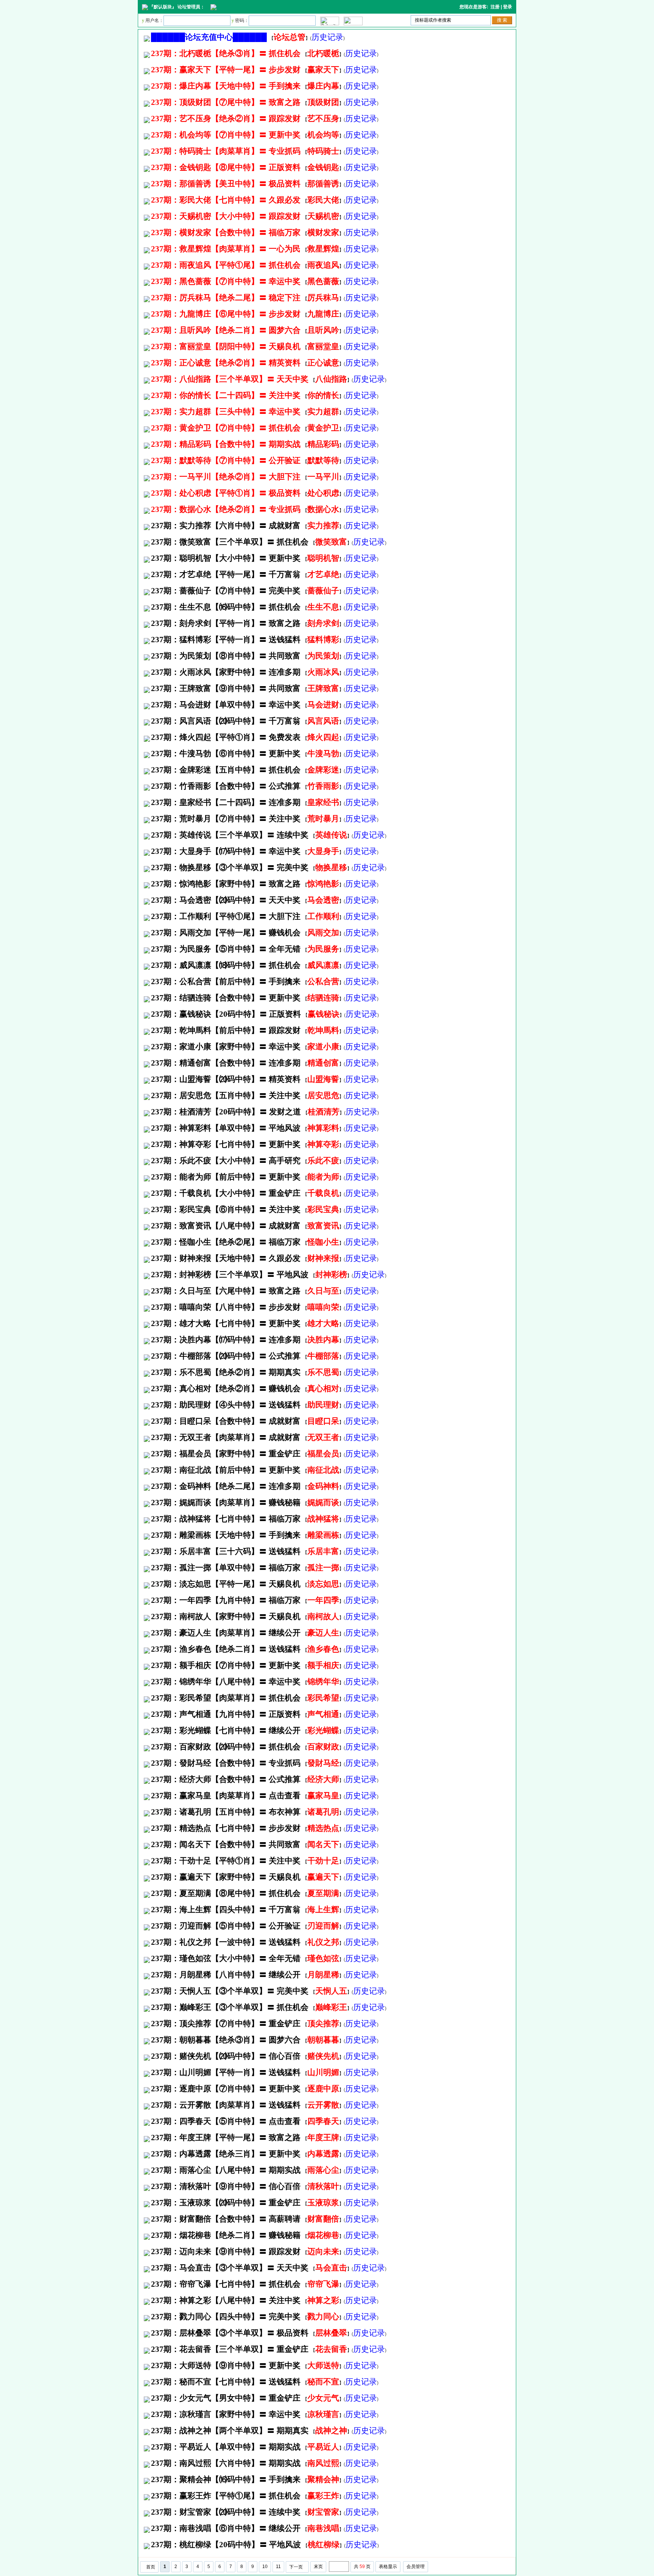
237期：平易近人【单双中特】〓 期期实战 (226, 2447)
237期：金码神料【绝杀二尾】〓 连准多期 (226, 1486)
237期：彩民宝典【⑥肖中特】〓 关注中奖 (226, 1209)
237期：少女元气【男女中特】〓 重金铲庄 (226, 2398)
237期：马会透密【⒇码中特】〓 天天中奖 (226, 900)
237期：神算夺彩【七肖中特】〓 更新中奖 (226, 1144)
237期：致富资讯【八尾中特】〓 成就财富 (226, 1226)
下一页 (296, 2567)
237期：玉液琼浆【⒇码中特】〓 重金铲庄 (226, 2203)
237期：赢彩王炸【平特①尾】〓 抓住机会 (226, 2496)
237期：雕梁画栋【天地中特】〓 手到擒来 (226, 1535)
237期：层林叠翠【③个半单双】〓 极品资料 (230, 2333)
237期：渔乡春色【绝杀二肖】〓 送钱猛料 (226, 1649)
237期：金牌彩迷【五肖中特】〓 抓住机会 (226, 770)
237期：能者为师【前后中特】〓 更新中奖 (226, 1177)
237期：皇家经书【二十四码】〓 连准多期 (226, 802)
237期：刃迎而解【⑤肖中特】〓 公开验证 (226, 1926)
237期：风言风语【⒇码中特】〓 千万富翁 (226, 721)
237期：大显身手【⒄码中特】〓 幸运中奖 (226, 851)
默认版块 (163, 7)
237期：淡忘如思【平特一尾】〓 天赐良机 (226, 1584)
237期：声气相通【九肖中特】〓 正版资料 (226, 1714)
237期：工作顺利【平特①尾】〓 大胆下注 (226, 916)
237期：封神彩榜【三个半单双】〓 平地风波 (230, 1275)
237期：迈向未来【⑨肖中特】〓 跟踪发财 (226, 2251)
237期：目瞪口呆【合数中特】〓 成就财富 (226, 1421)
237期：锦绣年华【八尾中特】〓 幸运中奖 (226, 1682)
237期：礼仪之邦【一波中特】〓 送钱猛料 (226, 1942)
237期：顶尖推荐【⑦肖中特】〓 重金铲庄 (226, 2024)
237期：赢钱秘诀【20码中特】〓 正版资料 (226, 1014)
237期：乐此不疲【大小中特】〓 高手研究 (226, 1161)
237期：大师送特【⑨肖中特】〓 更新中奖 (226, 2365)
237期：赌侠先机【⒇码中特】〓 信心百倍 (226, 2056)
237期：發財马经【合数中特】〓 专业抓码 (226, 1763)
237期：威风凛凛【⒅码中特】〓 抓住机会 (226, 965)
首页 (151, 2567)
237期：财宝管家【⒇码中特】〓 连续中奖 (226, 2512)
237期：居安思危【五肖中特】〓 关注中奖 (226, 1095)
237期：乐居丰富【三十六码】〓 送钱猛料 (226, 1551)
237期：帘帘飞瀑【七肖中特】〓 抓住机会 (226, 2284)
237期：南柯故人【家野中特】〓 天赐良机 (226, 1616)
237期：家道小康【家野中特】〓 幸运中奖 (226, 1047)
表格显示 (388, 2567)
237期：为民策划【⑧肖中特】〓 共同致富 (226, 656)
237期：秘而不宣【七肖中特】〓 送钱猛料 (226, 2382)
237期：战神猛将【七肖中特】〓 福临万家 (226, 1519)
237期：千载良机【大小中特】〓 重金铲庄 (226, 1193)
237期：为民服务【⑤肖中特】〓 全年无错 (226, 949)
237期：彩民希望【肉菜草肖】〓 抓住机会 (226, 1698)
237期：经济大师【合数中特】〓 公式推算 (226, 1779)
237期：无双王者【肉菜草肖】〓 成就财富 (226, 1437)
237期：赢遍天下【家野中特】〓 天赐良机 (226, 1877)
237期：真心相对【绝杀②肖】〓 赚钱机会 (226, 1389)
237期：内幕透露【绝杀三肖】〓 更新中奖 (226, 2154)
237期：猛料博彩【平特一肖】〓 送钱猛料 (226, 640)
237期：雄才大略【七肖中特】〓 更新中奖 (226, 1323)
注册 (495, 7)
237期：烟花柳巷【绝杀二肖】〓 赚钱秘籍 (226, 2235)
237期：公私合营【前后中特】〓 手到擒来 (226, 981)
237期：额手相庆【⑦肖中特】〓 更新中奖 (226, 1665)
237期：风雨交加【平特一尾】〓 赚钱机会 (226, 933)
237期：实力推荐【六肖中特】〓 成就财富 (226, 526)
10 (265, 2567)
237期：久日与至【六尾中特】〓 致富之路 (226, 1291)
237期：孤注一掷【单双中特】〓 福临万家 (226, 1568)
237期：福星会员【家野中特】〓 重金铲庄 (226, 1454)
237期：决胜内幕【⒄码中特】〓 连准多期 (226, 1340)
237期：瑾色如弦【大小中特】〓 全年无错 (226, 1958)
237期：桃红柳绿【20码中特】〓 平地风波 (226, 2545)
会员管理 (416, 2567)
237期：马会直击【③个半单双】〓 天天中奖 (230, 2268)
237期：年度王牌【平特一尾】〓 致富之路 (226, 2138)
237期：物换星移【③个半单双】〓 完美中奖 (230, 868)
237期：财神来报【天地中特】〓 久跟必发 (226, 1258)
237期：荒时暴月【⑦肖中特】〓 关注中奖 (226, 819)
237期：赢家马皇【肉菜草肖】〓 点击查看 (226, 1796)
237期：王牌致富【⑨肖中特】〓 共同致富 (226, 688)
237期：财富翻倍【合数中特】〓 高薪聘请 (226, 2219)
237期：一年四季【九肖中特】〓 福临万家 (226, 1600)
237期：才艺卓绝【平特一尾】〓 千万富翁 (226, 574)
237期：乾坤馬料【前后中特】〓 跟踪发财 (226, 1030)
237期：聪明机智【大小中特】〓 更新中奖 (226, 558)
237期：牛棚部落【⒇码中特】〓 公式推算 (226, 1356)
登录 (508, 7)
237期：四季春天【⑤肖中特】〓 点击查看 (226, 2121)
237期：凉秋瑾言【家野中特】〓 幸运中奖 (226, 2414)
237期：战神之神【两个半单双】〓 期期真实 (230, 2431)
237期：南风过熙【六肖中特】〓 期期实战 (226, 2463)
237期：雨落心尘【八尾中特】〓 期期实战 (226, 2170)
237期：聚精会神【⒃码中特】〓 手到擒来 (226, 2479)
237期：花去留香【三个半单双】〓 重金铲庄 (230, 2349)
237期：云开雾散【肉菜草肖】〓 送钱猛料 (226, 2105)
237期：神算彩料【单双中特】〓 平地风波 (226, 1128)
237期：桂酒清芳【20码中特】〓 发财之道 (226, 1112)
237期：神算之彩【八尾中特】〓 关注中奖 (226, 2300)
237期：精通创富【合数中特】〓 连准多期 (226, 1063)
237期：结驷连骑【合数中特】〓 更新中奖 (226, 998)
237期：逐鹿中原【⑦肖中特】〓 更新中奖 (226, 2089)
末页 (318, 2567)
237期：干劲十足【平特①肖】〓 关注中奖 (226, 1861)
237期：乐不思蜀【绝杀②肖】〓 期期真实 (226, 1372)
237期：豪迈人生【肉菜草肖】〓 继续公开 (226, 1633)
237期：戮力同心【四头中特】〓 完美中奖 (226, 2317)
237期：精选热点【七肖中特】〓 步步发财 (226, 1828)
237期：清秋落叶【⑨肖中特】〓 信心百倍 (226, 2186)
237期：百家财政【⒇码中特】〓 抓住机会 (226, 1747)
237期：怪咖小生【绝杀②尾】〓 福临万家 (226, 1242)
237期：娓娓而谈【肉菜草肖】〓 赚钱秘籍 (226, 1503)
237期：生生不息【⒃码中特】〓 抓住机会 (226, 607)
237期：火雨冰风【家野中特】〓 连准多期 (226, 672)
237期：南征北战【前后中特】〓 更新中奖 (226, 1470)
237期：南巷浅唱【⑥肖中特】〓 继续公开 (226, 2528)
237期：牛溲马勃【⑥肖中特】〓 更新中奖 (226, 754)
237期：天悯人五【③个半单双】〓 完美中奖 (230, 1991)
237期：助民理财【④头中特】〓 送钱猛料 (226, 1405)
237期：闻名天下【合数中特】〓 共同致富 (226, 1844)
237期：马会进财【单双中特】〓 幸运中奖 (226, 705)
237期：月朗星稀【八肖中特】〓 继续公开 (226, 1975)
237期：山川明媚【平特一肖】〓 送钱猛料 (226, 2072)
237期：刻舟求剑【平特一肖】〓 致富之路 (226, 623)
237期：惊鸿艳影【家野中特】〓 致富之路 (226, 884)
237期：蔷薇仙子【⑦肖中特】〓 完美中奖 (226, 591)
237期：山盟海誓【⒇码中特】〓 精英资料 (226, 1079)
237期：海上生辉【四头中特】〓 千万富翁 (226, 1910)
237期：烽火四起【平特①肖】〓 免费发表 (226, 737)
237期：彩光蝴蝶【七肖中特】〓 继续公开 (226, 1730)
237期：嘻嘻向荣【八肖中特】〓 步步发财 (226, 1307)
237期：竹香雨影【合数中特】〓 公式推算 (226, 786)
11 (278, 2567)
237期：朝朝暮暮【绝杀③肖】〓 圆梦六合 (226, 2040)
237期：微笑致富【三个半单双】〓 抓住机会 (230, 542)
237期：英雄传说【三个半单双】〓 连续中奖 (230, 835)
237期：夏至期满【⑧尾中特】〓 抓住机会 (226, 1893)
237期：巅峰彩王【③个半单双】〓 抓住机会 (230, 2007)
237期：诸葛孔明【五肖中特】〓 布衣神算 (226, 1812)
